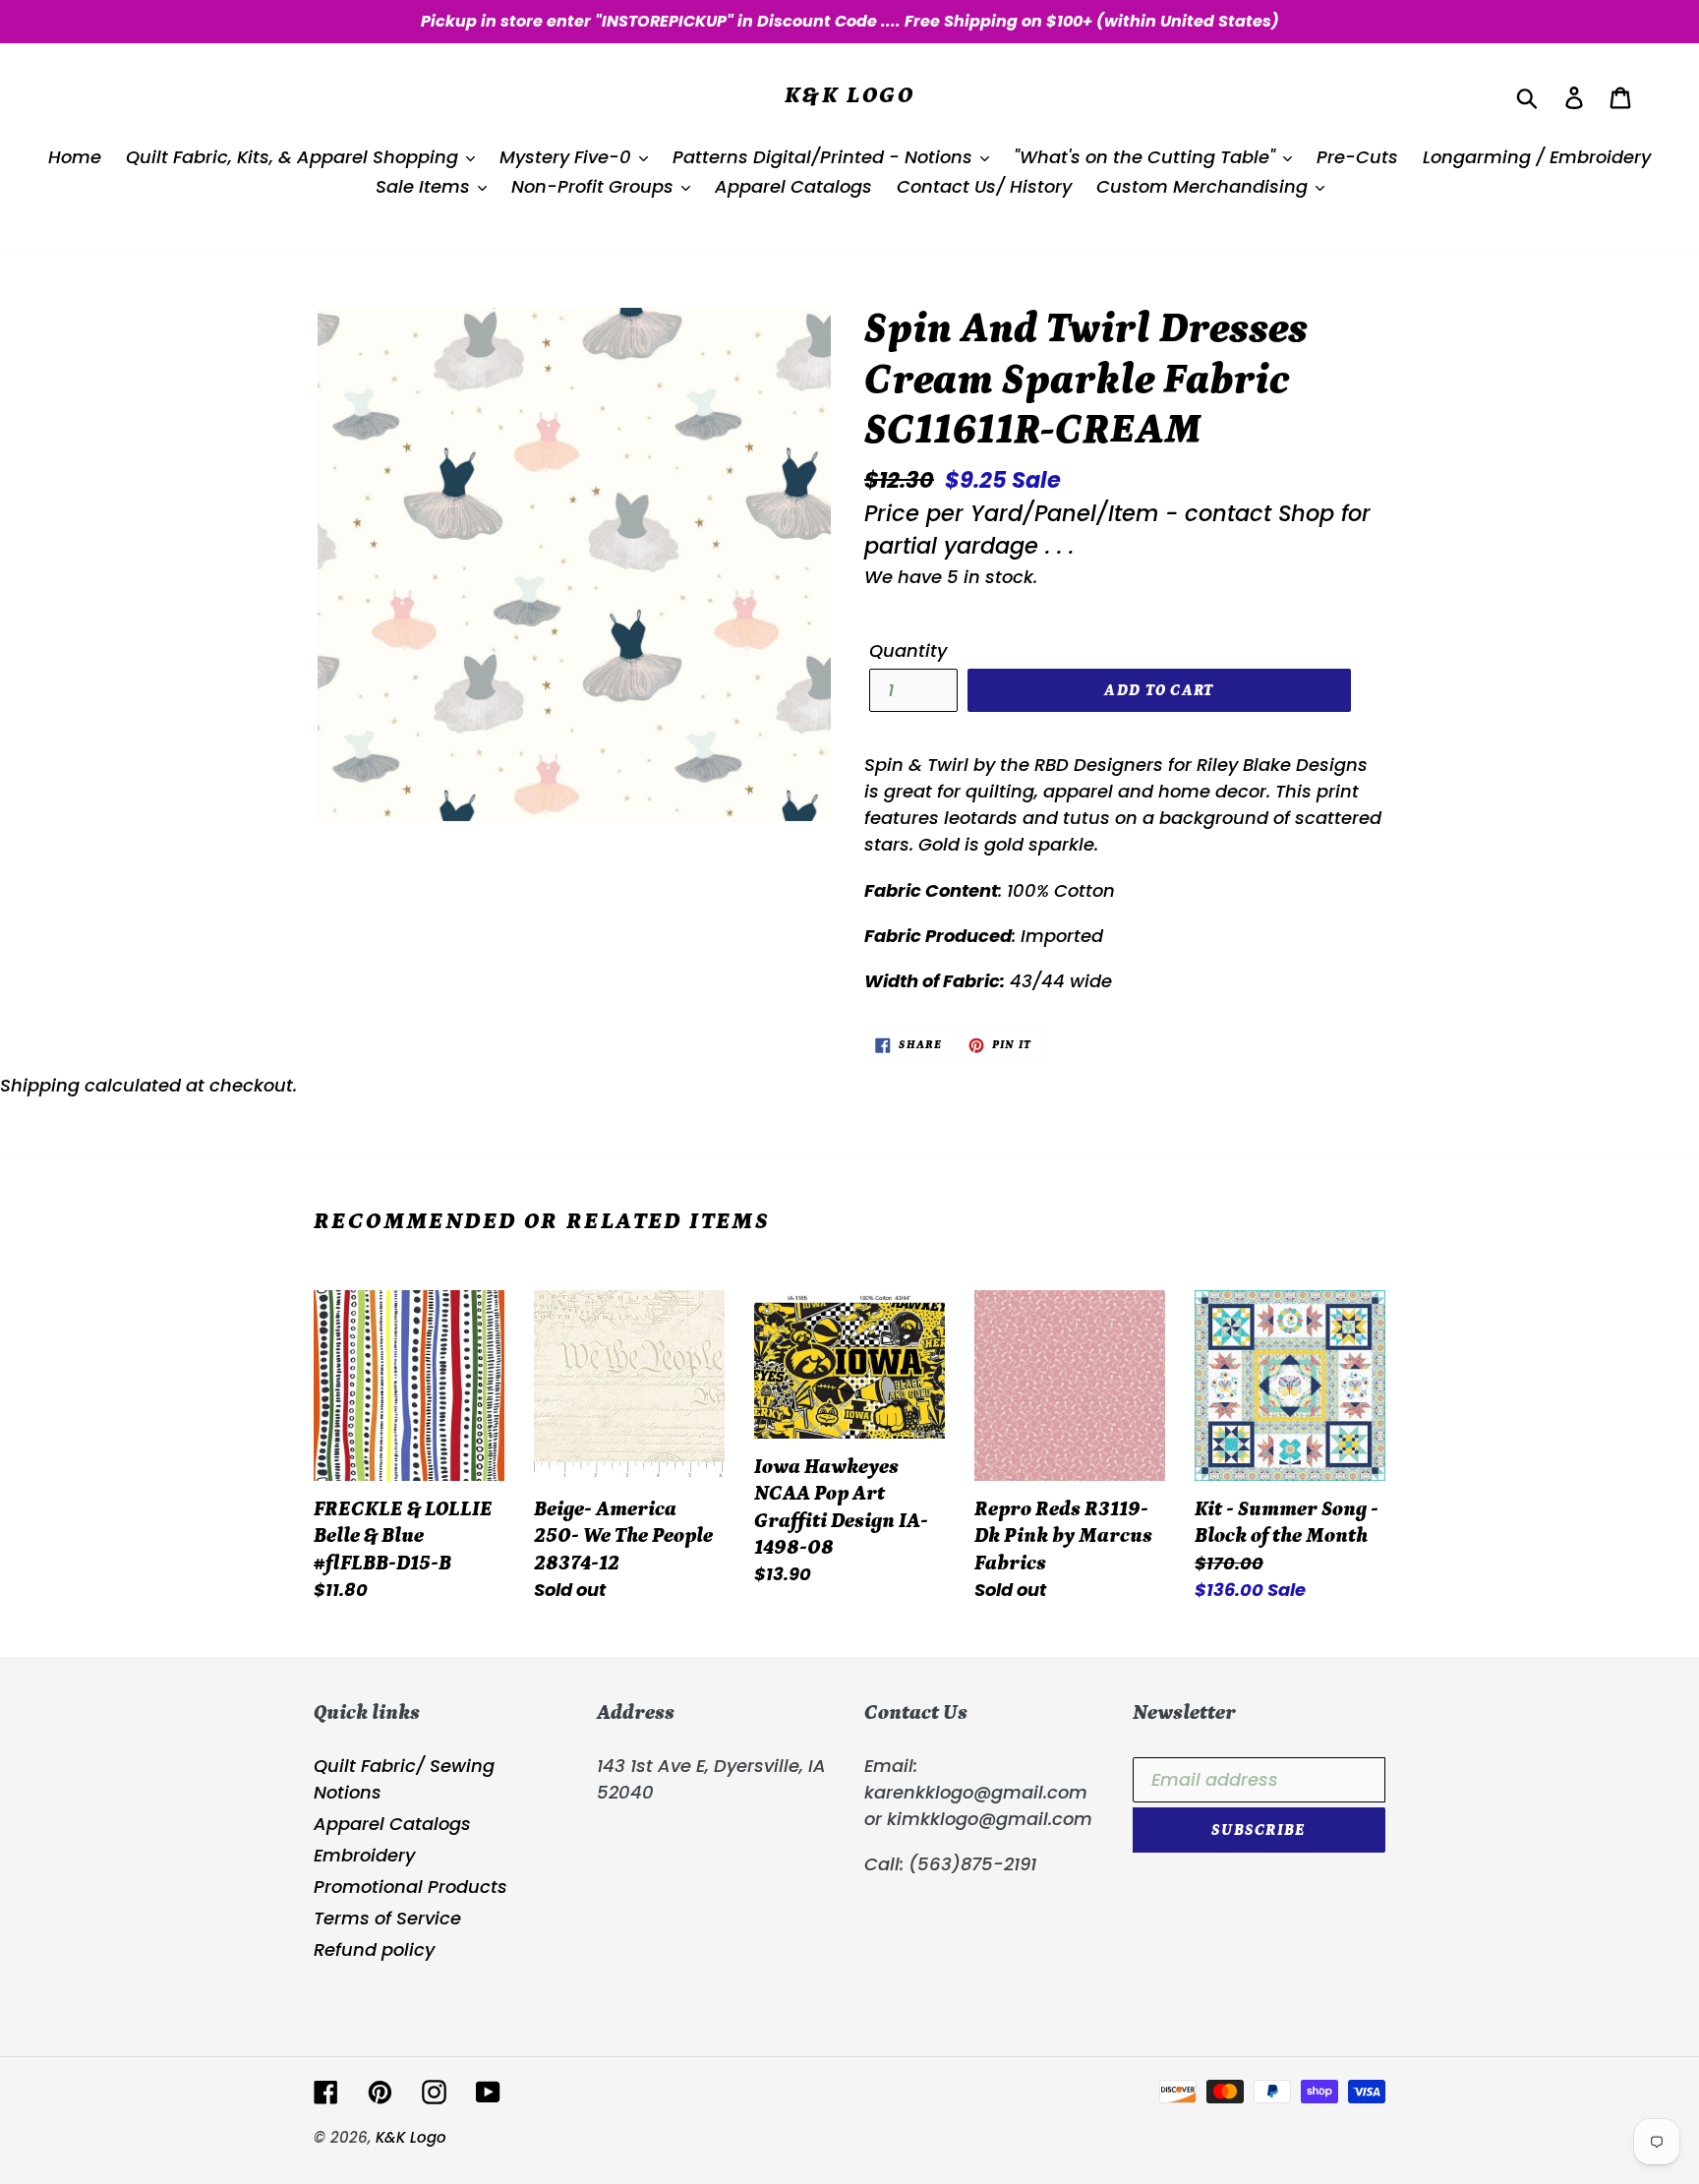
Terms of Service (387, 1918)
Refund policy (374, 1949)
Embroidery (364, 1855)
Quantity (908, 650)
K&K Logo (849, 95)
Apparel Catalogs (392, 1824)
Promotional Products (410, 1887)
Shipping (40, 1085)
